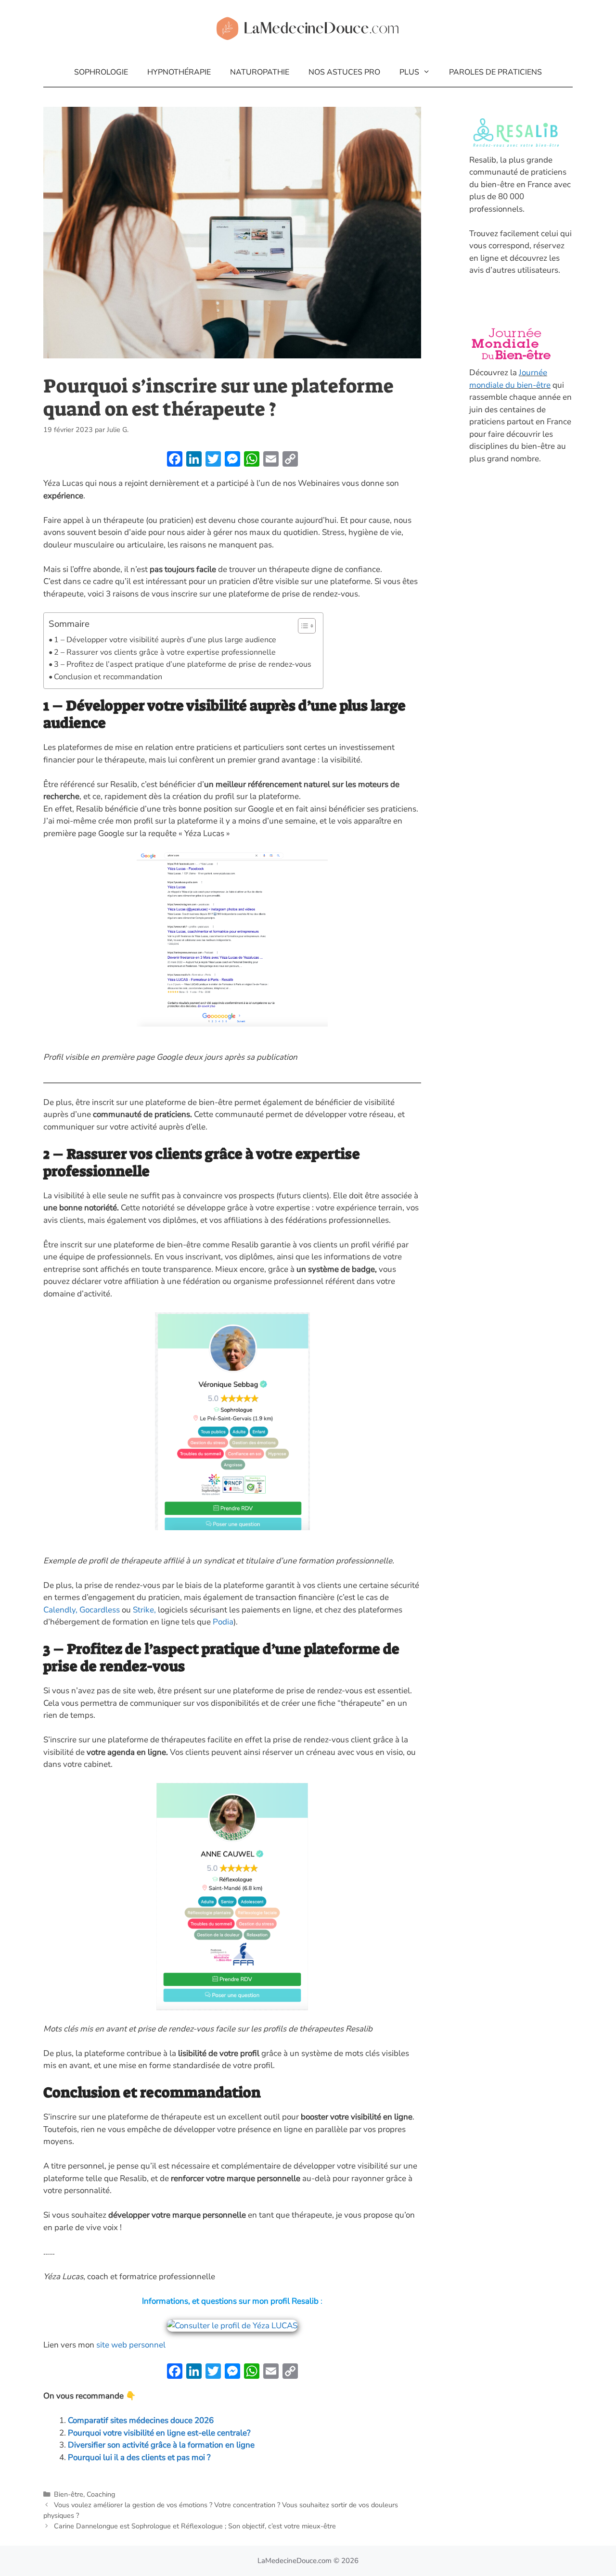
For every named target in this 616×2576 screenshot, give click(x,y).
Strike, (143, 1610)
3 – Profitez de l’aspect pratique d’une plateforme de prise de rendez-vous (184, 664)
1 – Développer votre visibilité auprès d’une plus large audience (165, 640)
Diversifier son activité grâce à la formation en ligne (161, 2445)
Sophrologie (101, 72)
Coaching (101, 2494)
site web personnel (132, 2345)
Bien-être (69, 2494)
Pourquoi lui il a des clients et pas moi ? (139, 2457)
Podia (223, 1622)
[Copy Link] (290, 460)
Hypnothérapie (179, 72)
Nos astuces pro (344, 72)
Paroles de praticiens (495, 72)
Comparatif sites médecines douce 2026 (141, 2420)
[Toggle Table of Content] (302, 626)
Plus (409, 72)
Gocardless (100, 1610)
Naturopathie (260, 72)
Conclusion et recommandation (108, 677)
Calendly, (61, 1610)
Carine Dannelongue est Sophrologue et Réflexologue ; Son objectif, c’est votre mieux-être (195, 2526)
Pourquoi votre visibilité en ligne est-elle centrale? (159, 2433)
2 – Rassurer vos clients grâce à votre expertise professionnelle (165, 652)
